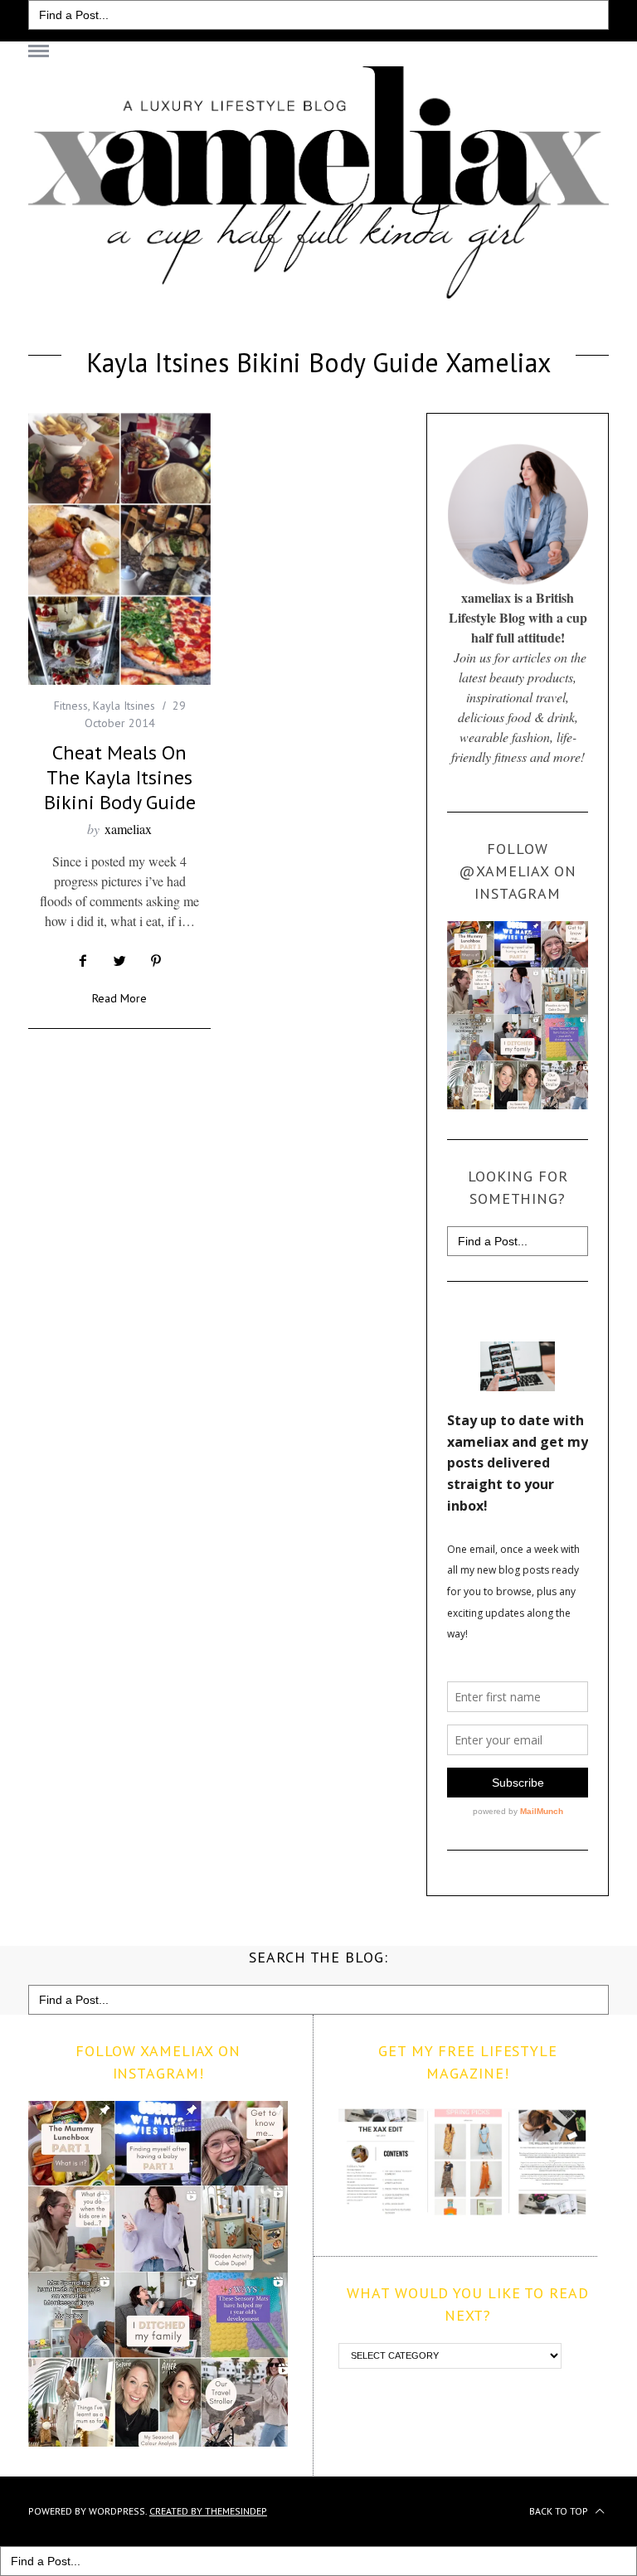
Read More (119, 999)
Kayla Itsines (124, 706)
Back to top (560, 2511)
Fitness (71, 706)
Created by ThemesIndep (208, 2511)
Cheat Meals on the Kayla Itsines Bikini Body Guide (120, 777)
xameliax (128, 829)
